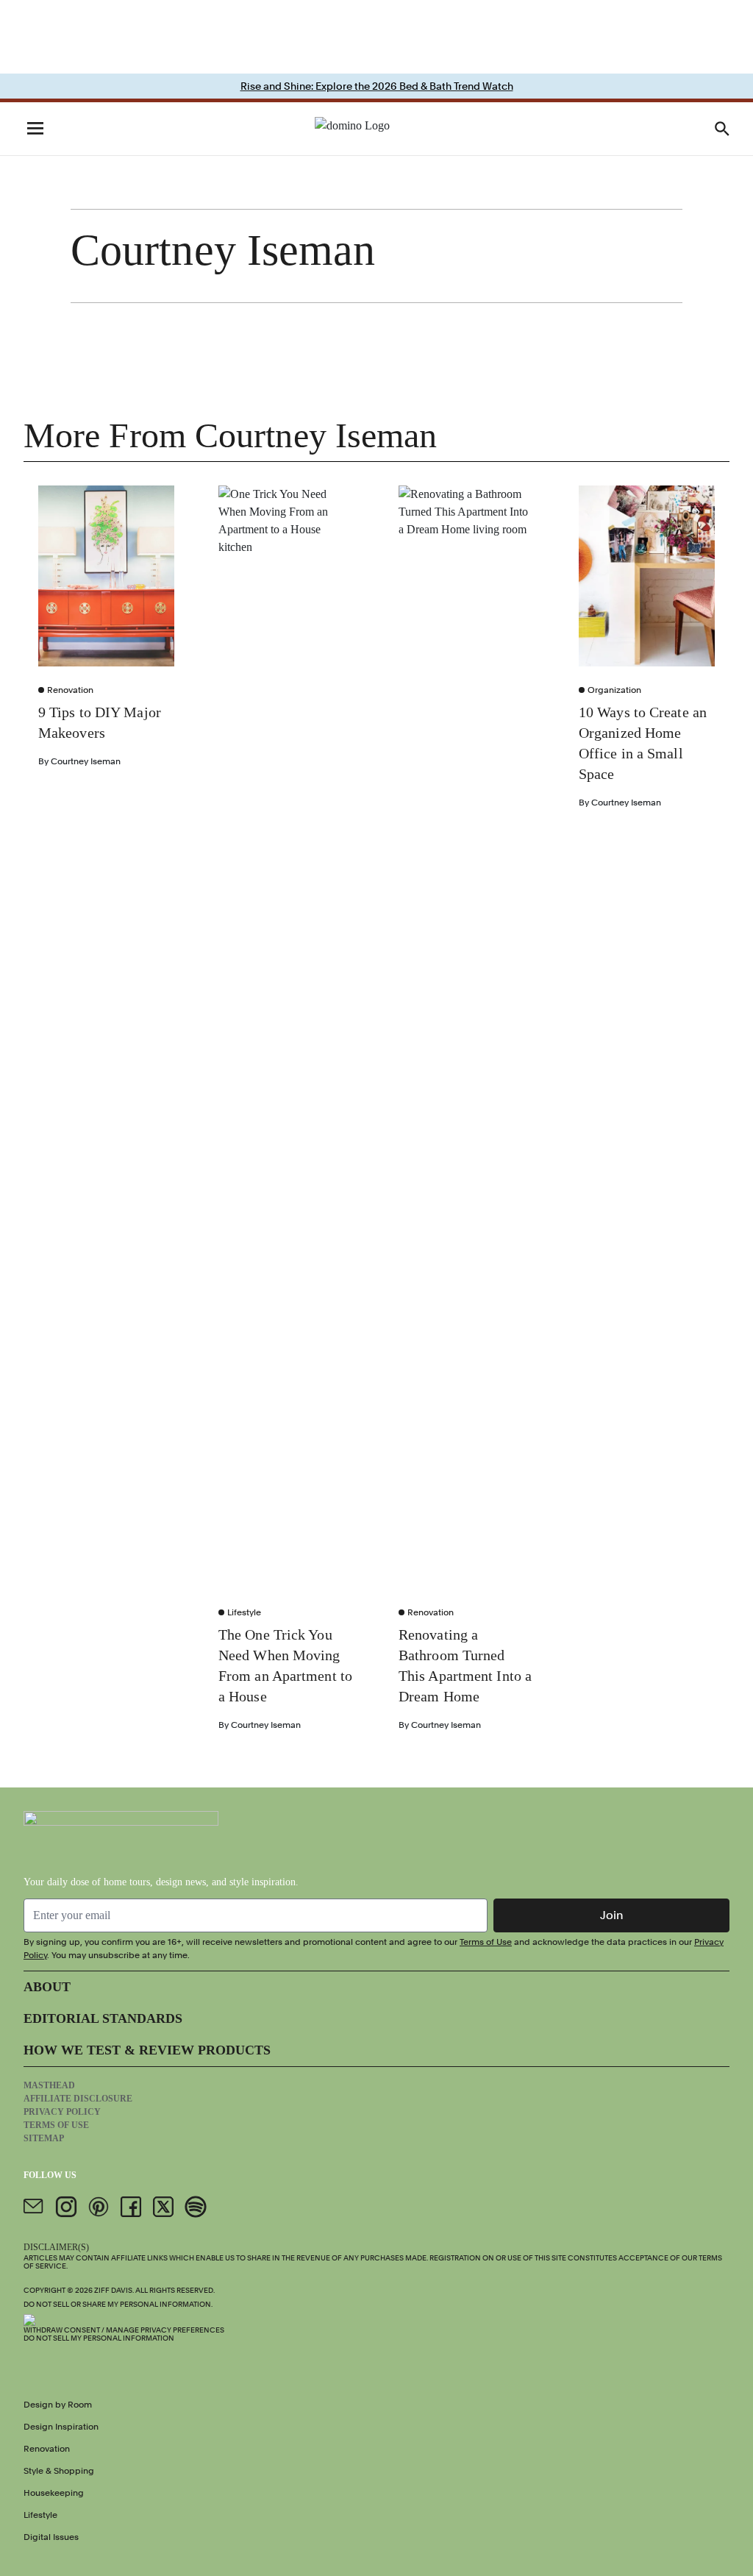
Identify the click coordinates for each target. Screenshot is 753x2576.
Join (612, 1915)
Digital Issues (51, 2537)
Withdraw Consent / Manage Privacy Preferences (124, 2330)
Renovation (70, 690)
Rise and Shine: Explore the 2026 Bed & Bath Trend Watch (377, 86)
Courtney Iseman (86, 761)
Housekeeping (54, 2493)
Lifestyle (244, 1612)
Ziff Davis (113, 2290)
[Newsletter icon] (34, 2207)
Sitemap (44, 2138)
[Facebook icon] (131, 2207)
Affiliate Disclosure (78, 2099)
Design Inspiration (61, 2427)
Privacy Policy (62, 2112)
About (47, 1987)
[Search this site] (722, 129)
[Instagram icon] (66, 2207)
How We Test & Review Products (147, 2050)
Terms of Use (486, 1942)
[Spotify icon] (196, 2207)
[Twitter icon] (163, 2207)
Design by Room (58, 2405)
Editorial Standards (103, 2018)
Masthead (49, 2085)
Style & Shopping (59, 2471)
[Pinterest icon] (99, 2207)
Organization (614, 690)
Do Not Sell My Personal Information (99, 2338)
